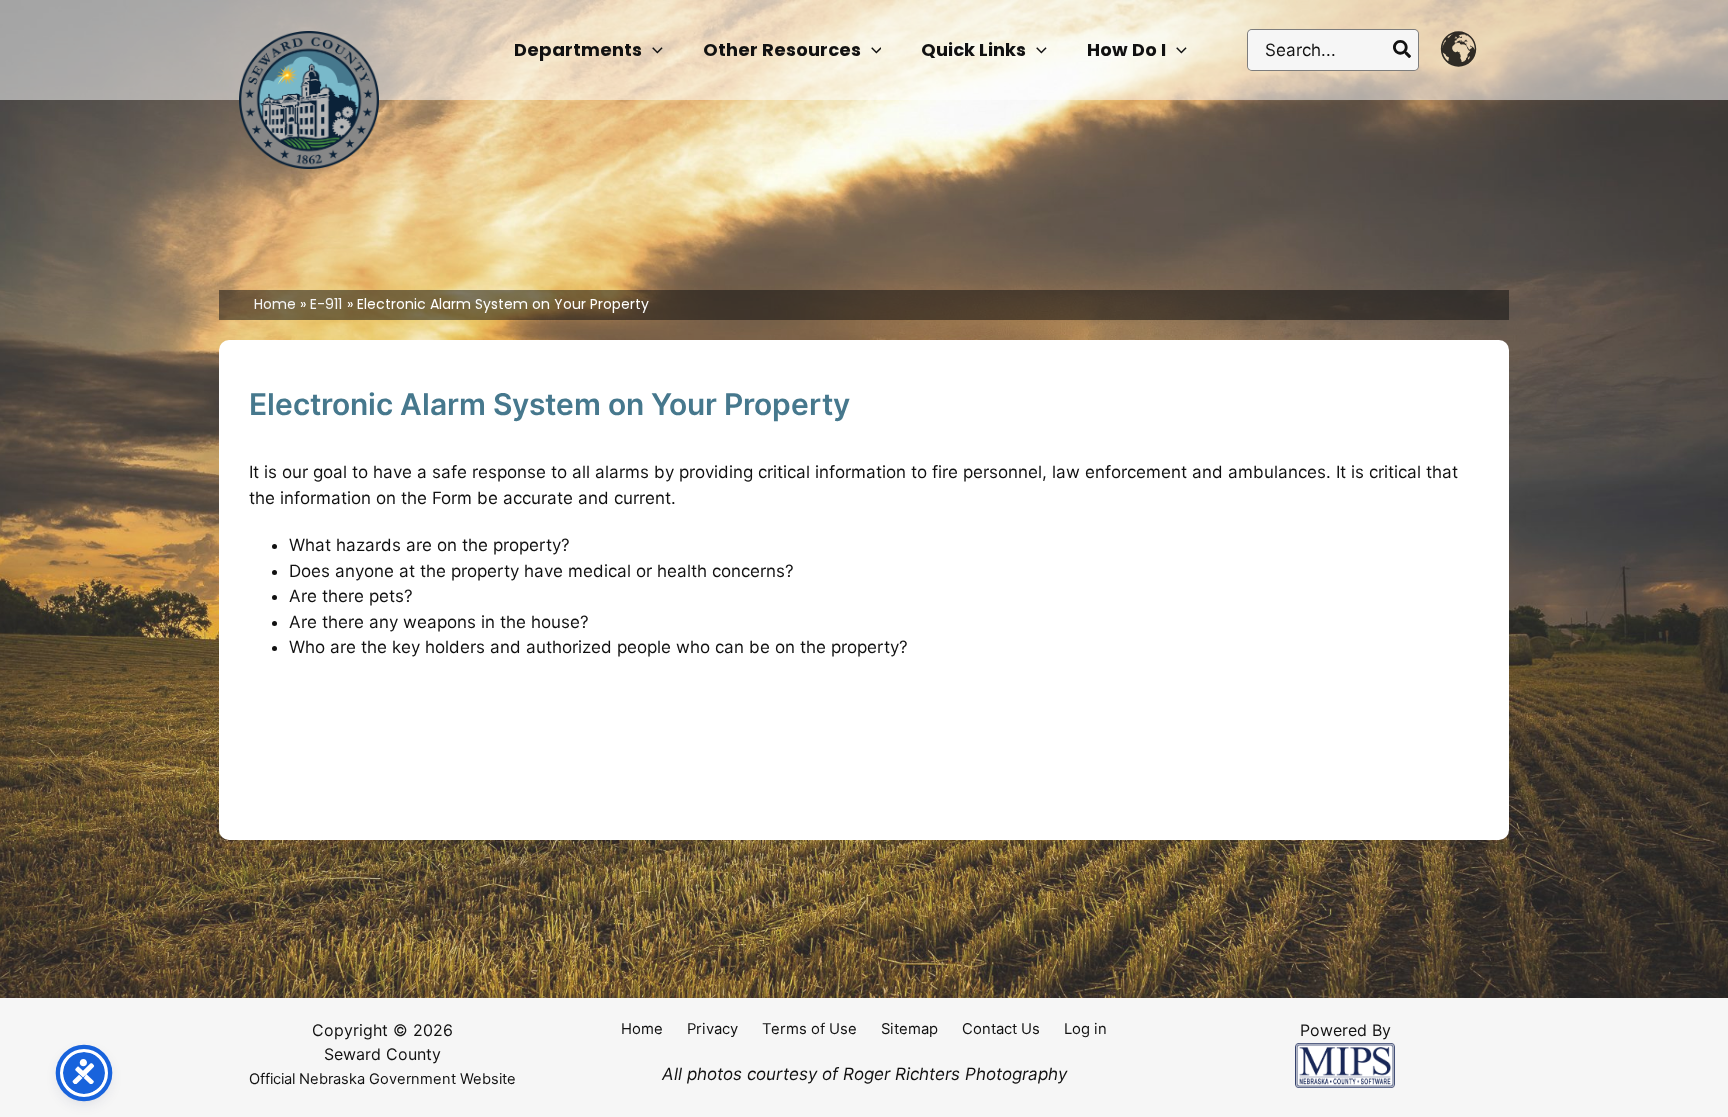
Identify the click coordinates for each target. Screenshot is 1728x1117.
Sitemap (909, 1029)
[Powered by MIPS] (1345, 1065)
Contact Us (1001, 1029)
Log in (1085, 1029)
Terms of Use (809, 1029)
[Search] (1403, 50)
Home (642, 1029)
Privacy (712, 1029)
